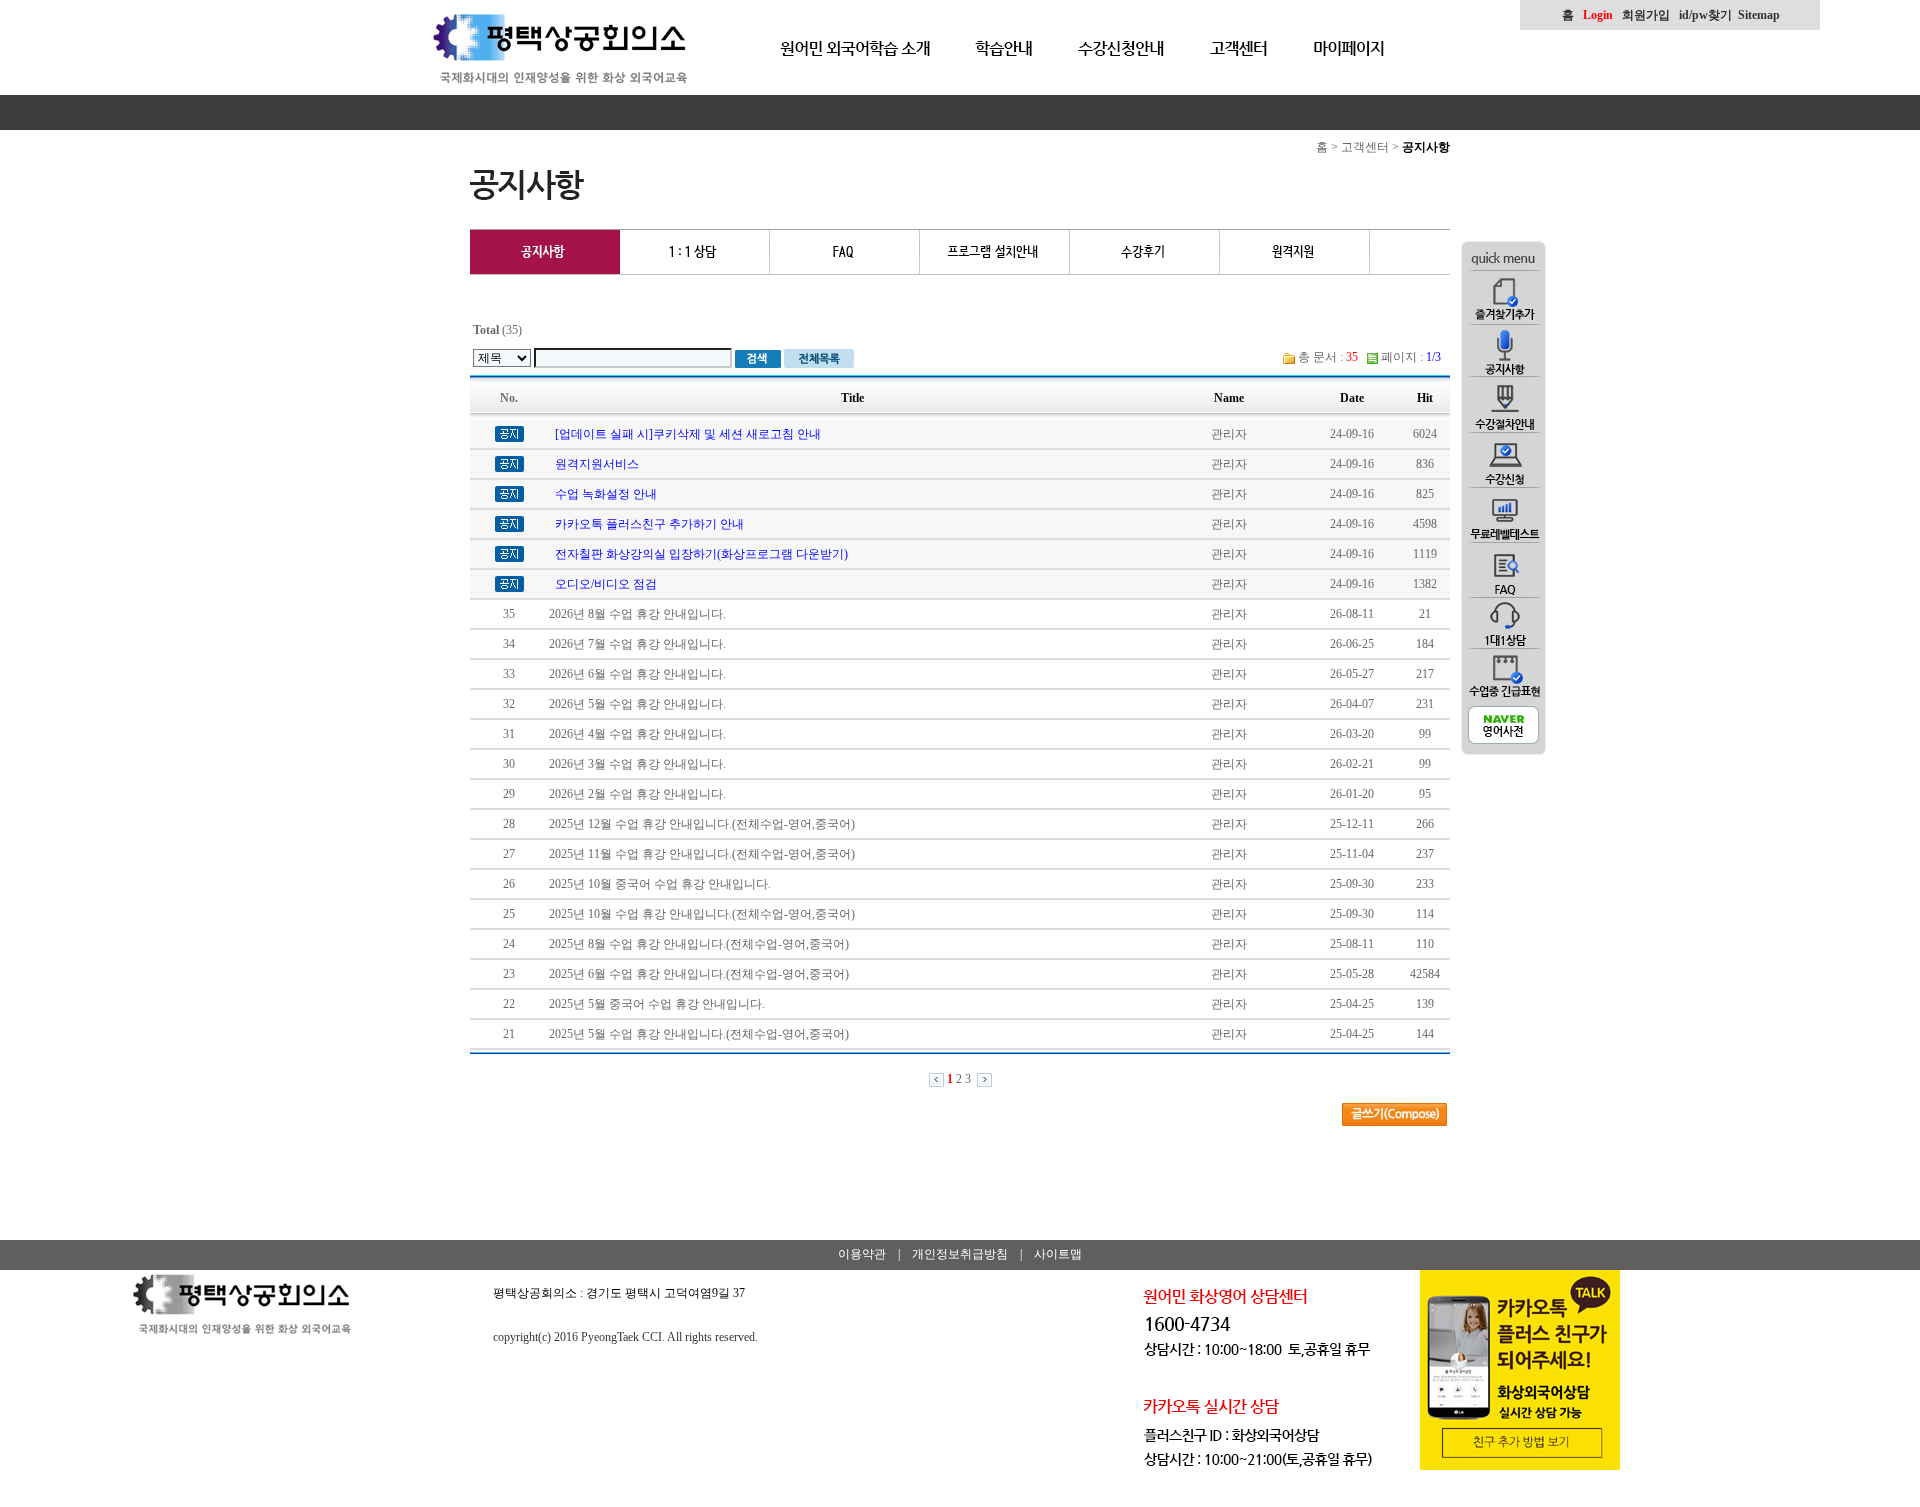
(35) (497, 330)
